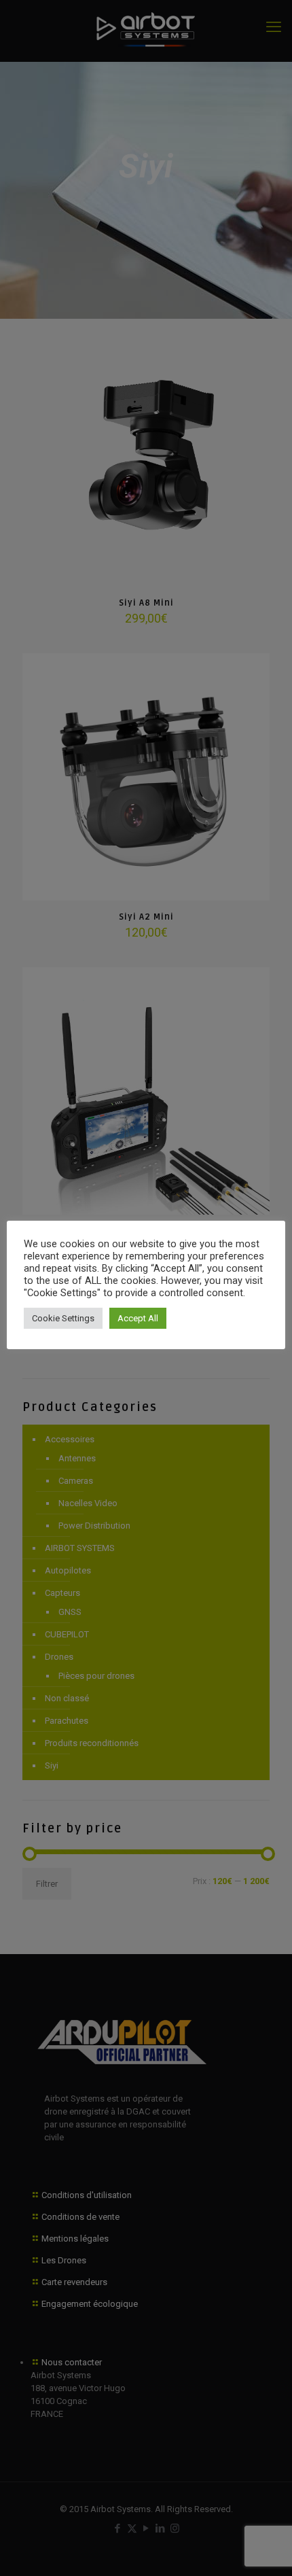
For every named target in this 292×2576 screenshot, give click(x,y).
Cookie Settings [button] (63, 1318)
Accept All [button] (138, 1318)
